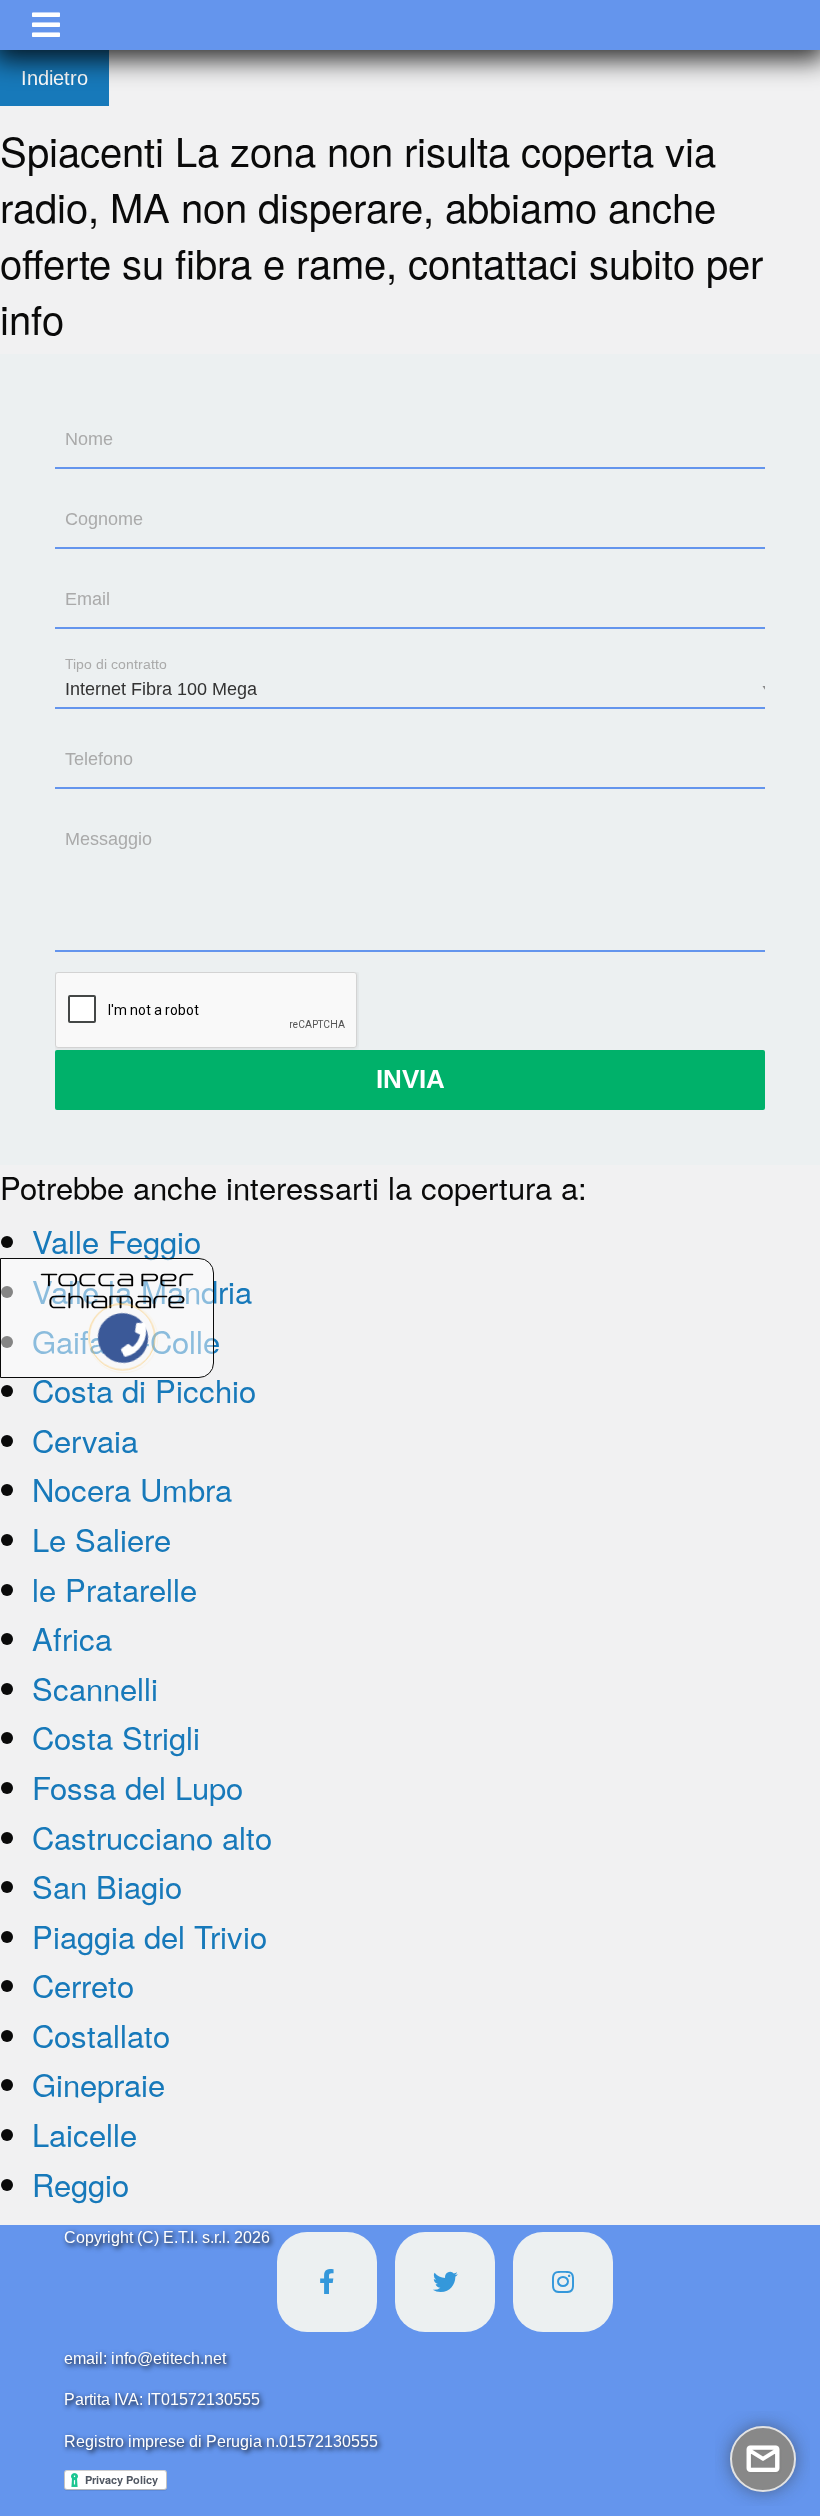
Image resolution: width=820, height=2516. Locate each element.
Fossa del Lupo (137, 1786)
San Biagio (107, 1885)
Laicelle (84, 2133)
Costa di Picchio (144, 1389)
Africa (72, 1637)
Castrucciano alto (152, 1836)
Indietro (54, 78)
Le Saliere (101, 1538)
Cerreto (83, 1984)
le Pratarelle (114, 1588)
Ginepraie (98, 2083)
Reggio (80, 2183)
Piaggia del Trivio (149, 1935)
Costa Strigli (116, 1736)
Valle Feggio (116, 1240)
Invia (410, 1079)
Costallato (101, 2034)
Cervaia (85, 1439)
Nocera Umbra (132, 1488)
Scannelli (95, 1687)
